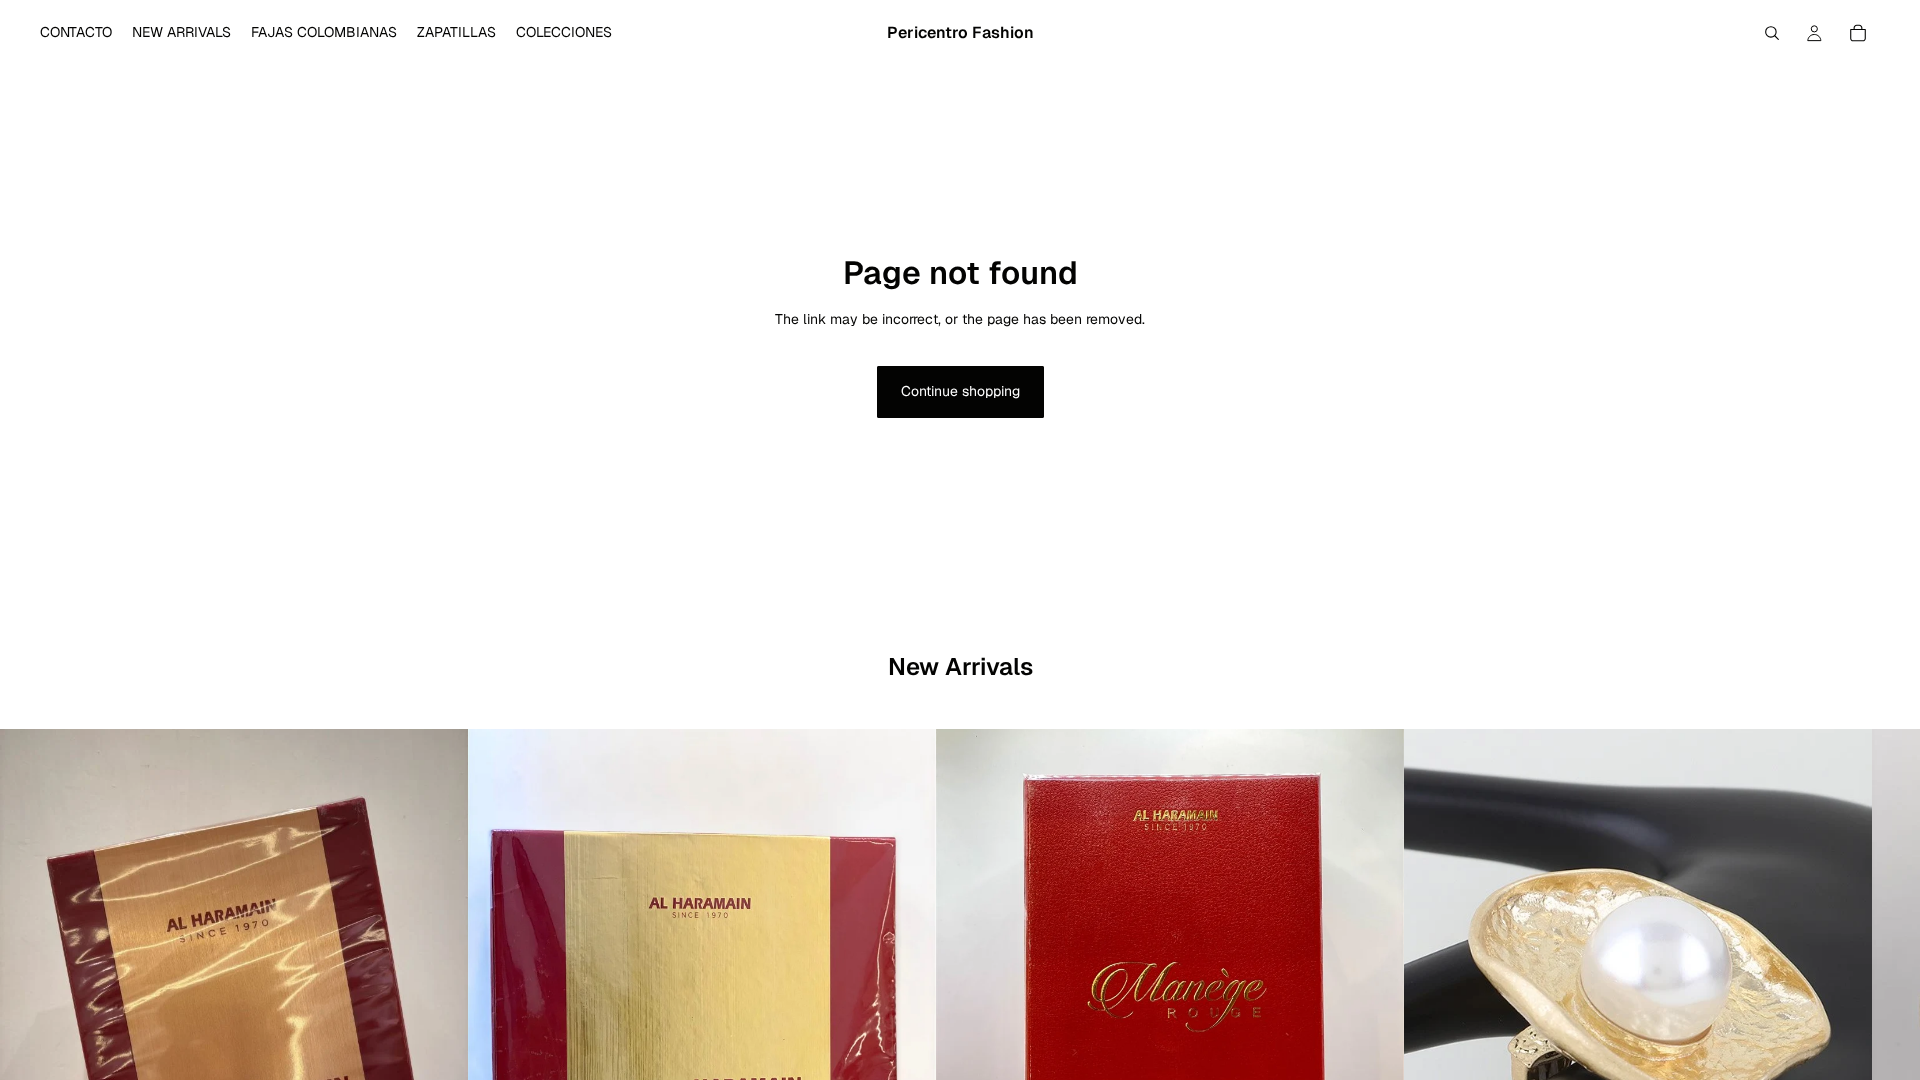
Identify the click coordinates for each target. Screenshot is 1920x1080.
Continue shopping (960, 391)
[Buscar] (1772, 33)
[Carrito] (1858, 33)
